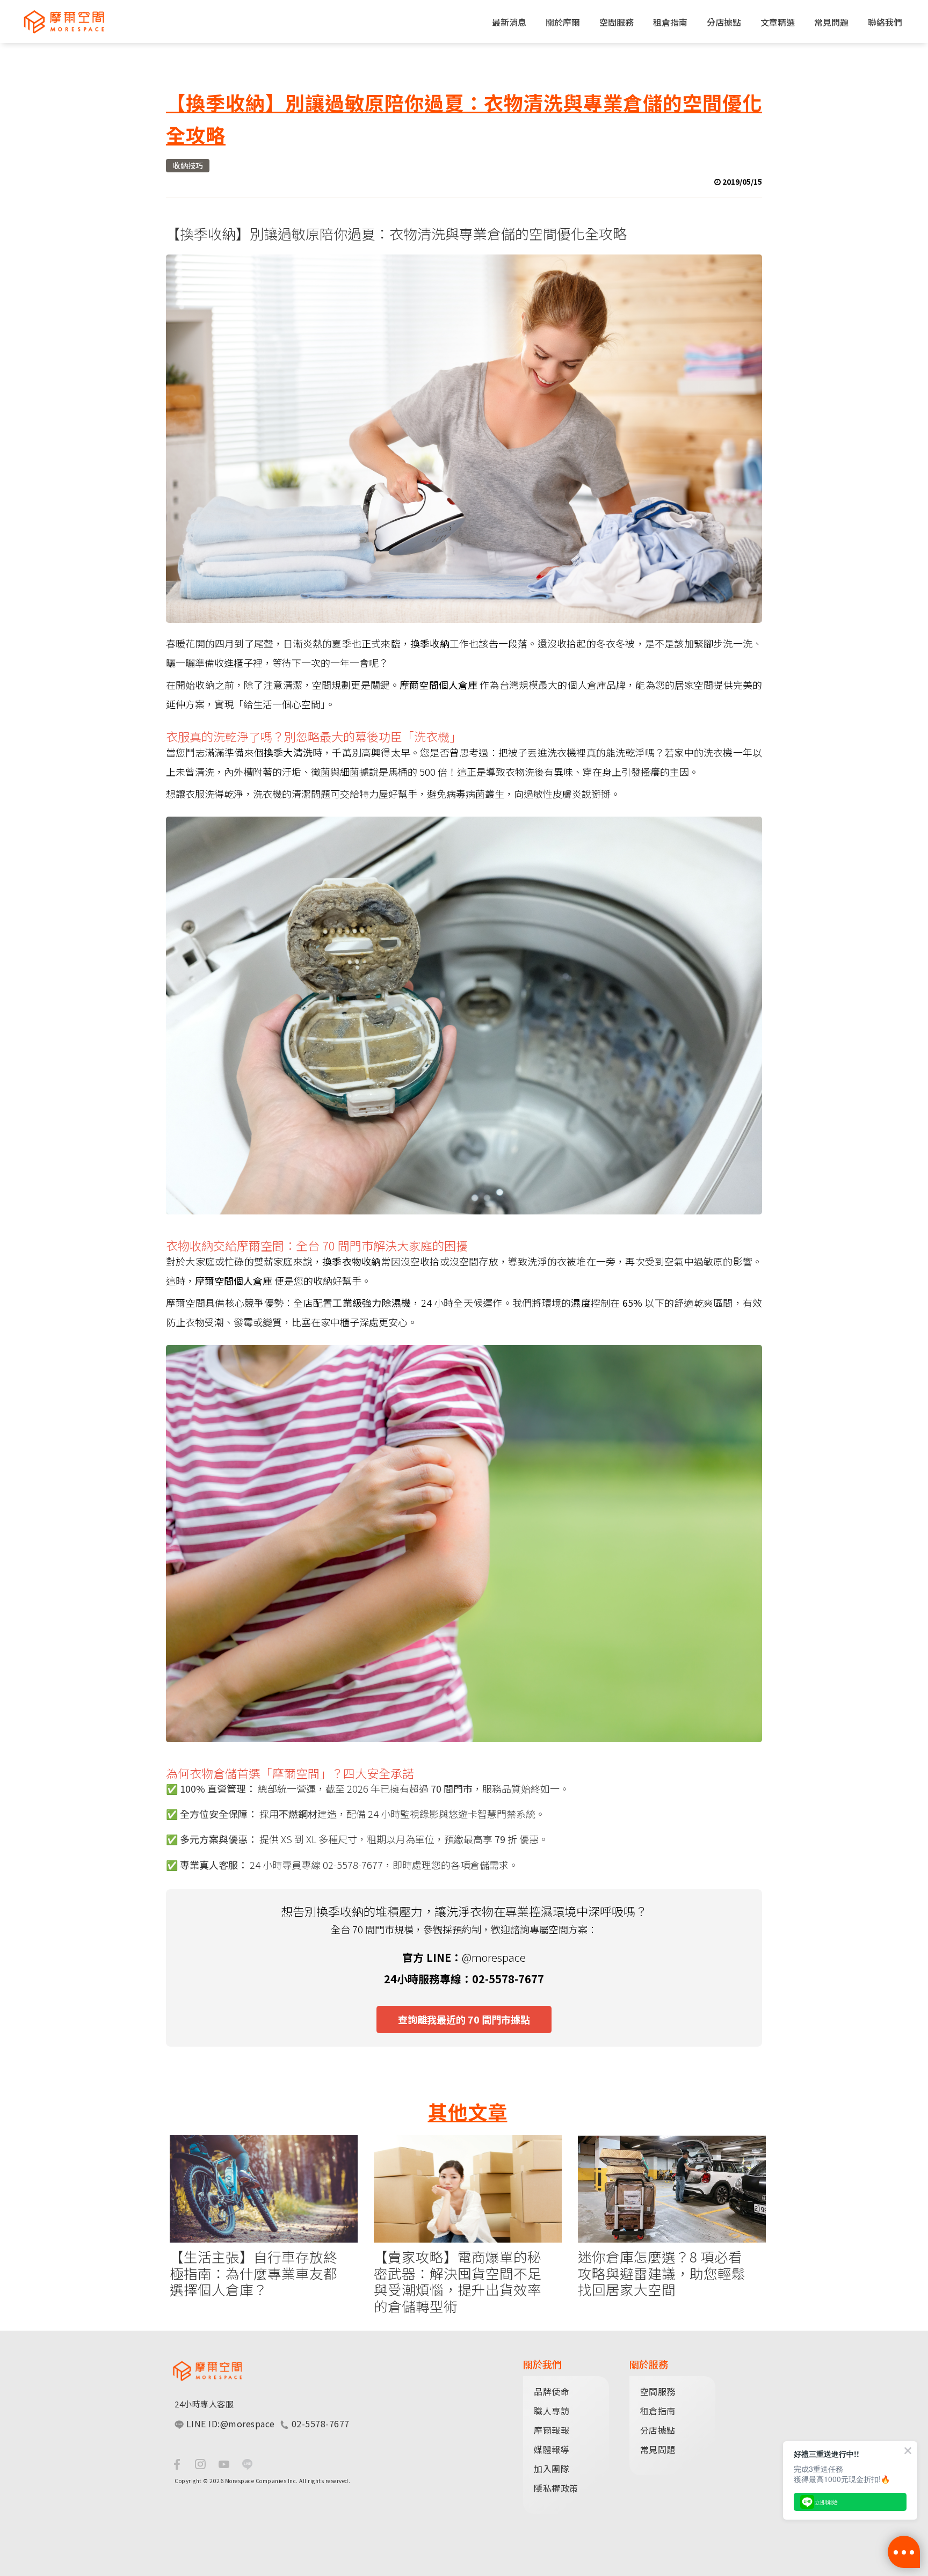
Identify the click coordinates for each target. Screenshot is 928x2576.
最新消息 (509, 22)
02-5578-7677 (319, 2424)
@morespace (494, 1957)
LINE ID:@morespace (229, 2424)
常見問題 (831, 22)
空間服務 (617, 22)
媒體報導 (552, 2449)
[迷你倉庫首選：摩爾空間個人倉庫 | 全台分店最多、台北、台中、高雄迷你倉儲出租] (59, 21)
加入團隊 (552, 2469)
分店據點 (724, 22)
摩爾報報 (552, 2430)
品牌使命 (552, 2391)
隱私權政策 (556, 2488)
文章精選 (778, 22)
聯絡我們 (885, 22)
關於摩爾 (563, 22)
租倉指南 (670, 22)
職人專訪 (552, 2411)
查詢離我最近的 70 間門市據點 (464, 2019)
